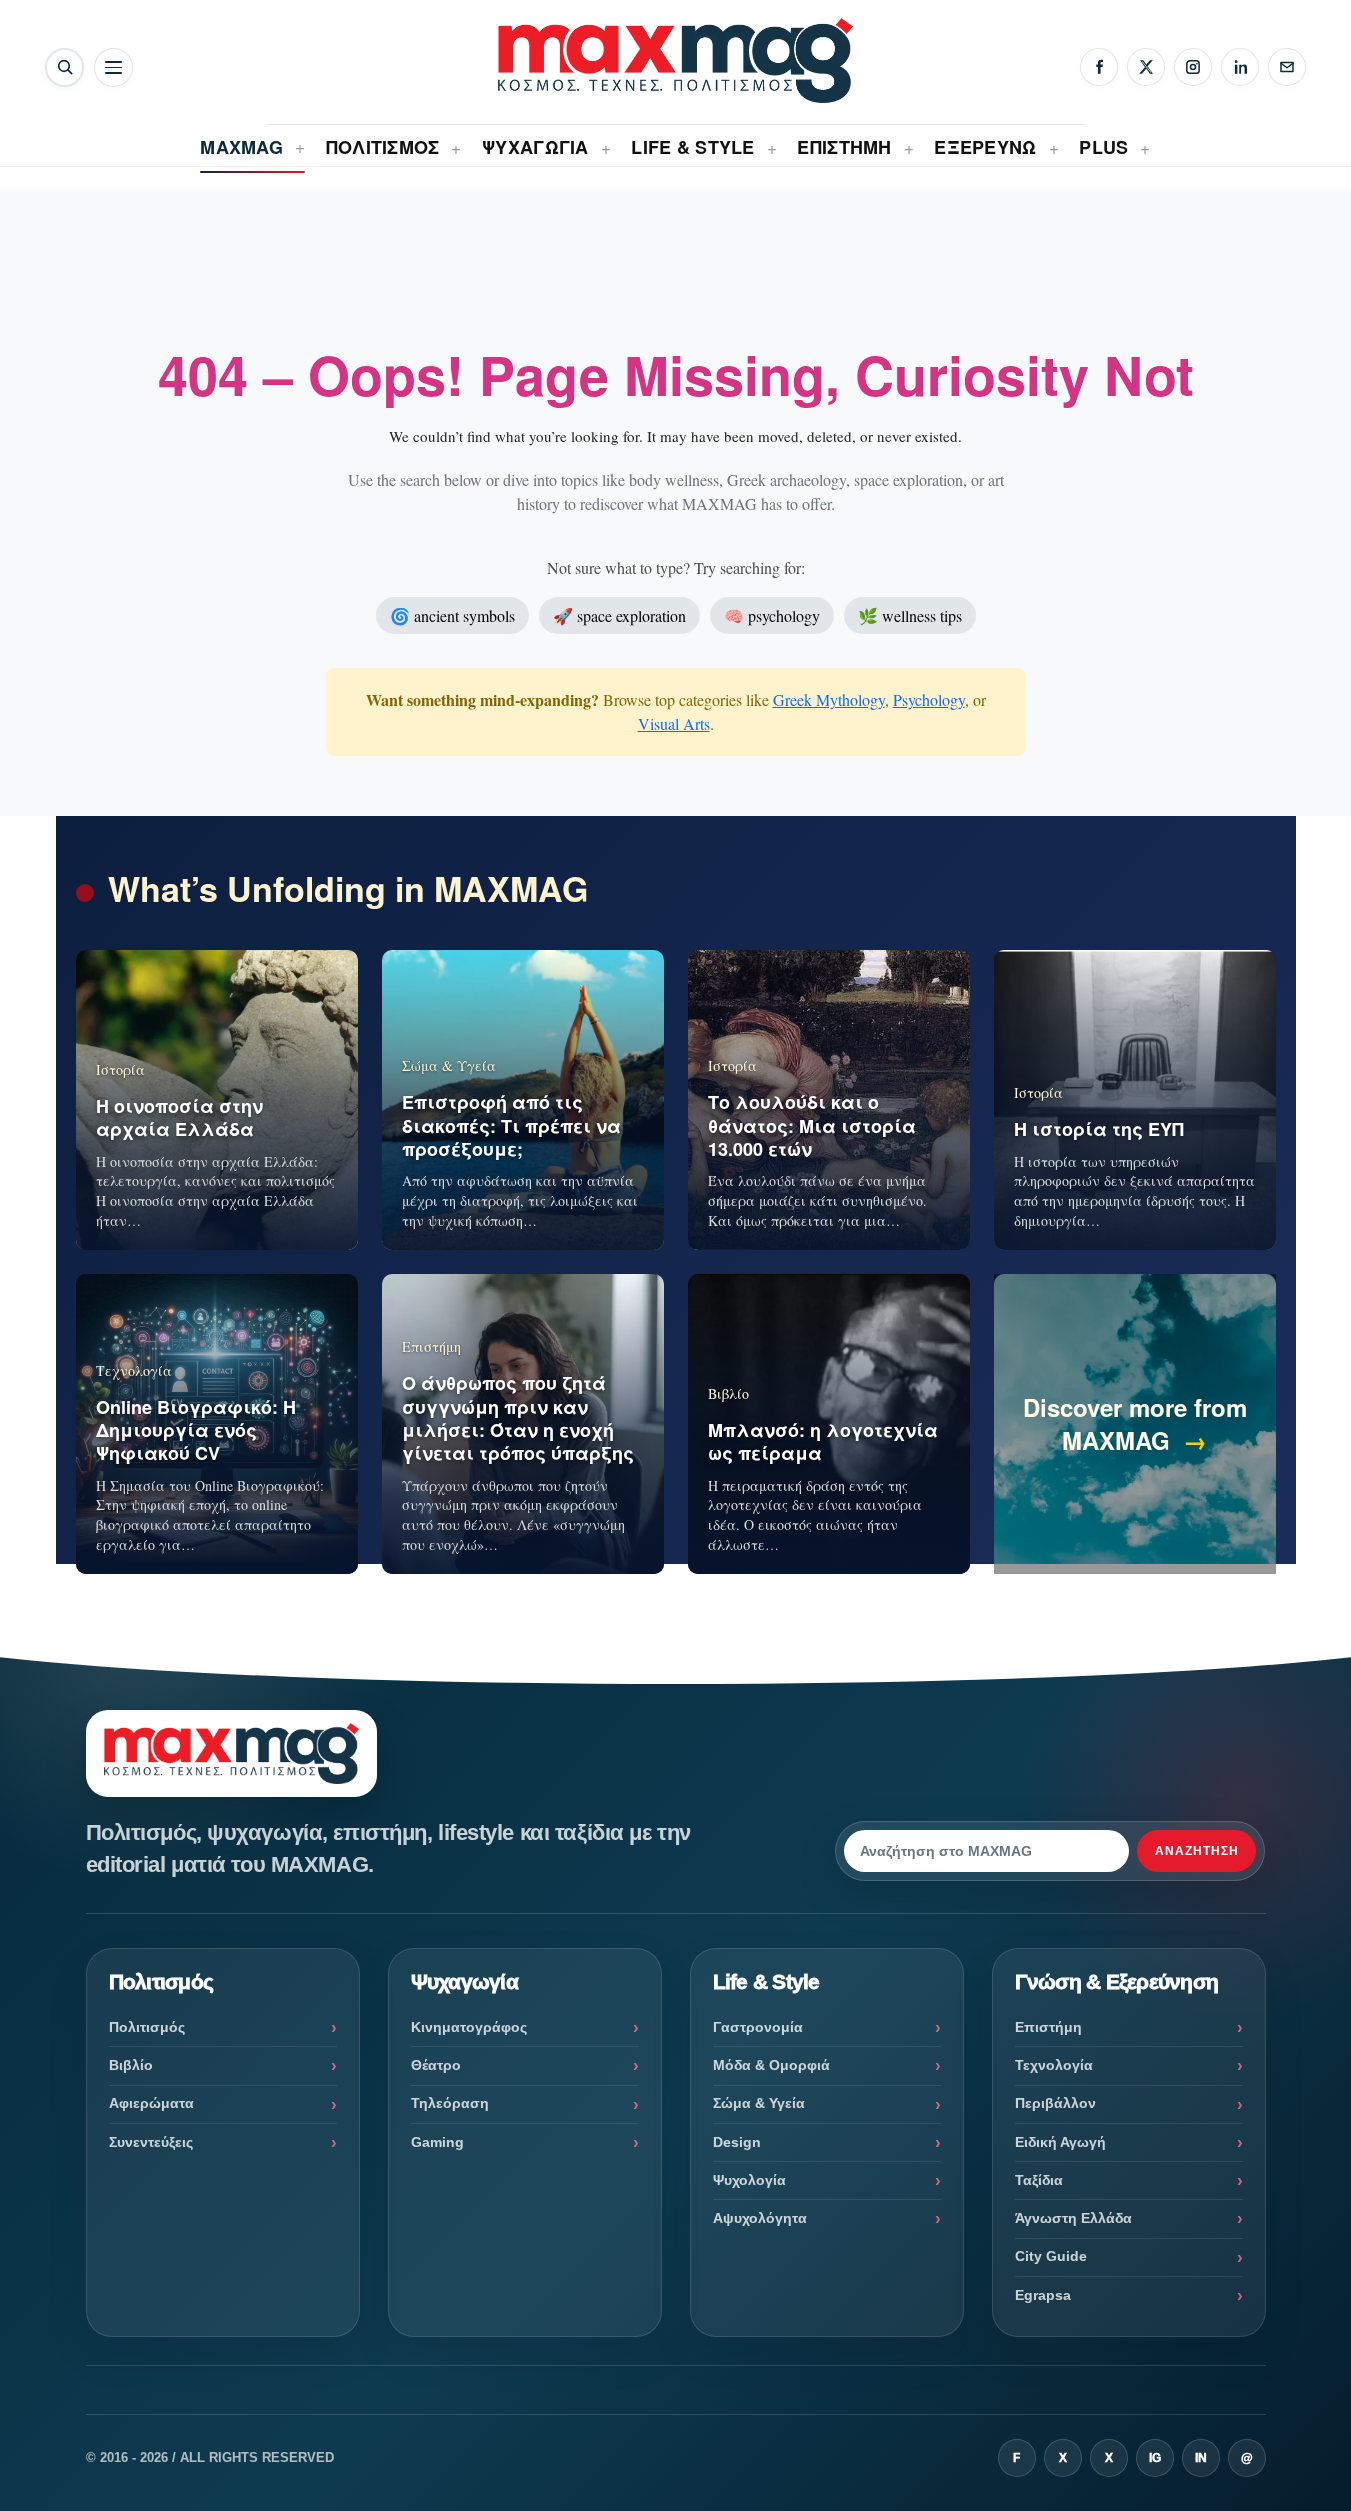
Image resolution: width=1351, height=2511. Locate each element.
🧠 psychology (772, 615)
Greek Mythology (829, 699)
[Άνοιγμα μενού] (113, 67)
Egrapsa (1043, 2295)
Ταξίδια (1039, 2180)
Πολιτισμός (147, 2027)
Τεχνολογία (1054, 2065)
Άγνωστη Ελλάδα (1073, 2218)
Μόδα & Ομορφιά (771, 2065)
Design (737, 2142)
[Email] (1287, 67)
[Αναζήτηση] (64, 67)
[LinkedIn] (1240, 67)
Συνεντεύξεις (151, 2142)
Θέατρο (436, 2065)
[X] (1146, 67)
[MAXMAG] (675, 60)
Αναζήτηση (1197, 1851)
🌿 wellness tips (910, 615)
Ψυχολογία (749, 2180)
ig (1155, 2458)
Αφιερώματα (151, 2103)
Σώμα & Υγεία (759, 2103)
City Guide (1051, 2256)
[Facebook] (1099, 67)
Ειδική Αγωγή (1060, 2142)
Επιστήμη (1048, 2027)
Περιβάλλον (1055, 2103)
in (1201, 2458)
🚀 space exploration (619, 615)
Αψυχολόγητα (760, 2218)
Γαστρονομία (758, 2027)
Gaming (437, 2142)
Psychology (929, 699)
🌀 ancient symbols (452, 615)
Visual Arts (674, 723)
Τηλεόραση (450, 2103)
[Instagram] (1193, 67)
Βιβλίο (131, 2065)
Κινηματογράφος (469, 2027)
